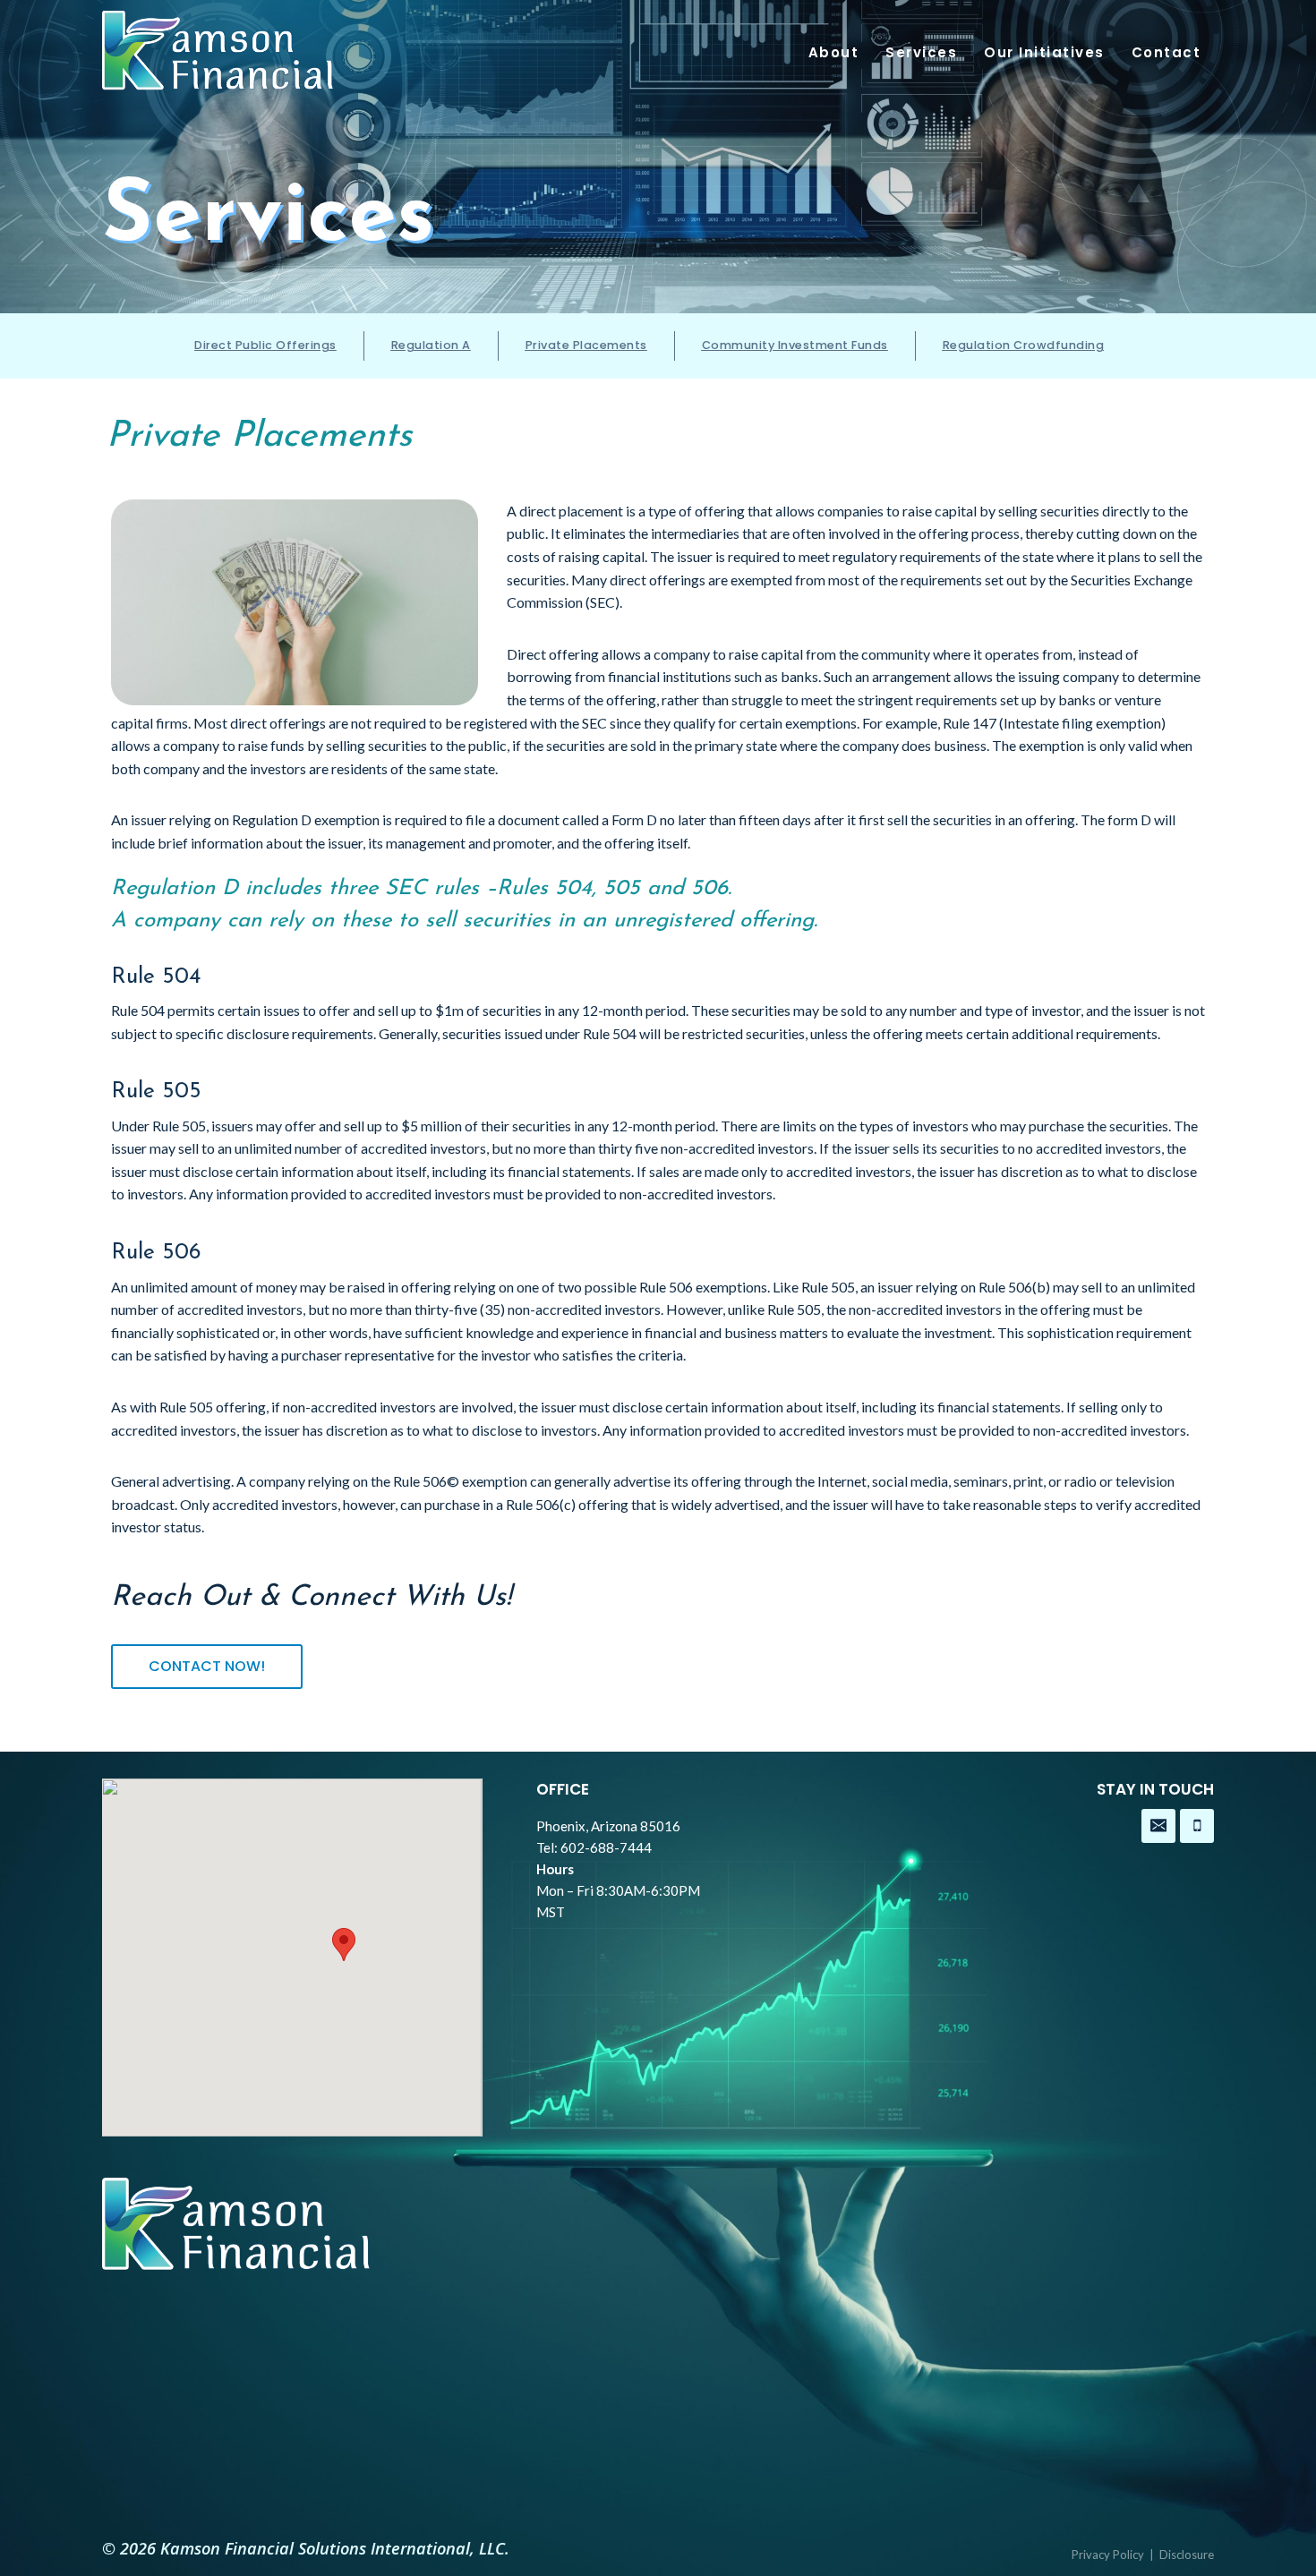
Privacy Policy (1108, 2555)
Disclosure (1187, 2555)
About (834, 52)
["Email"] (1158, 1826)
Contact (1166, 52)
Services (921, 52)
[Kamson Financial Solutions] (218, 57)
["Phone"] (1197, 1826)
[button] (344, 1945)
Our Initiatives (1044, 52)
